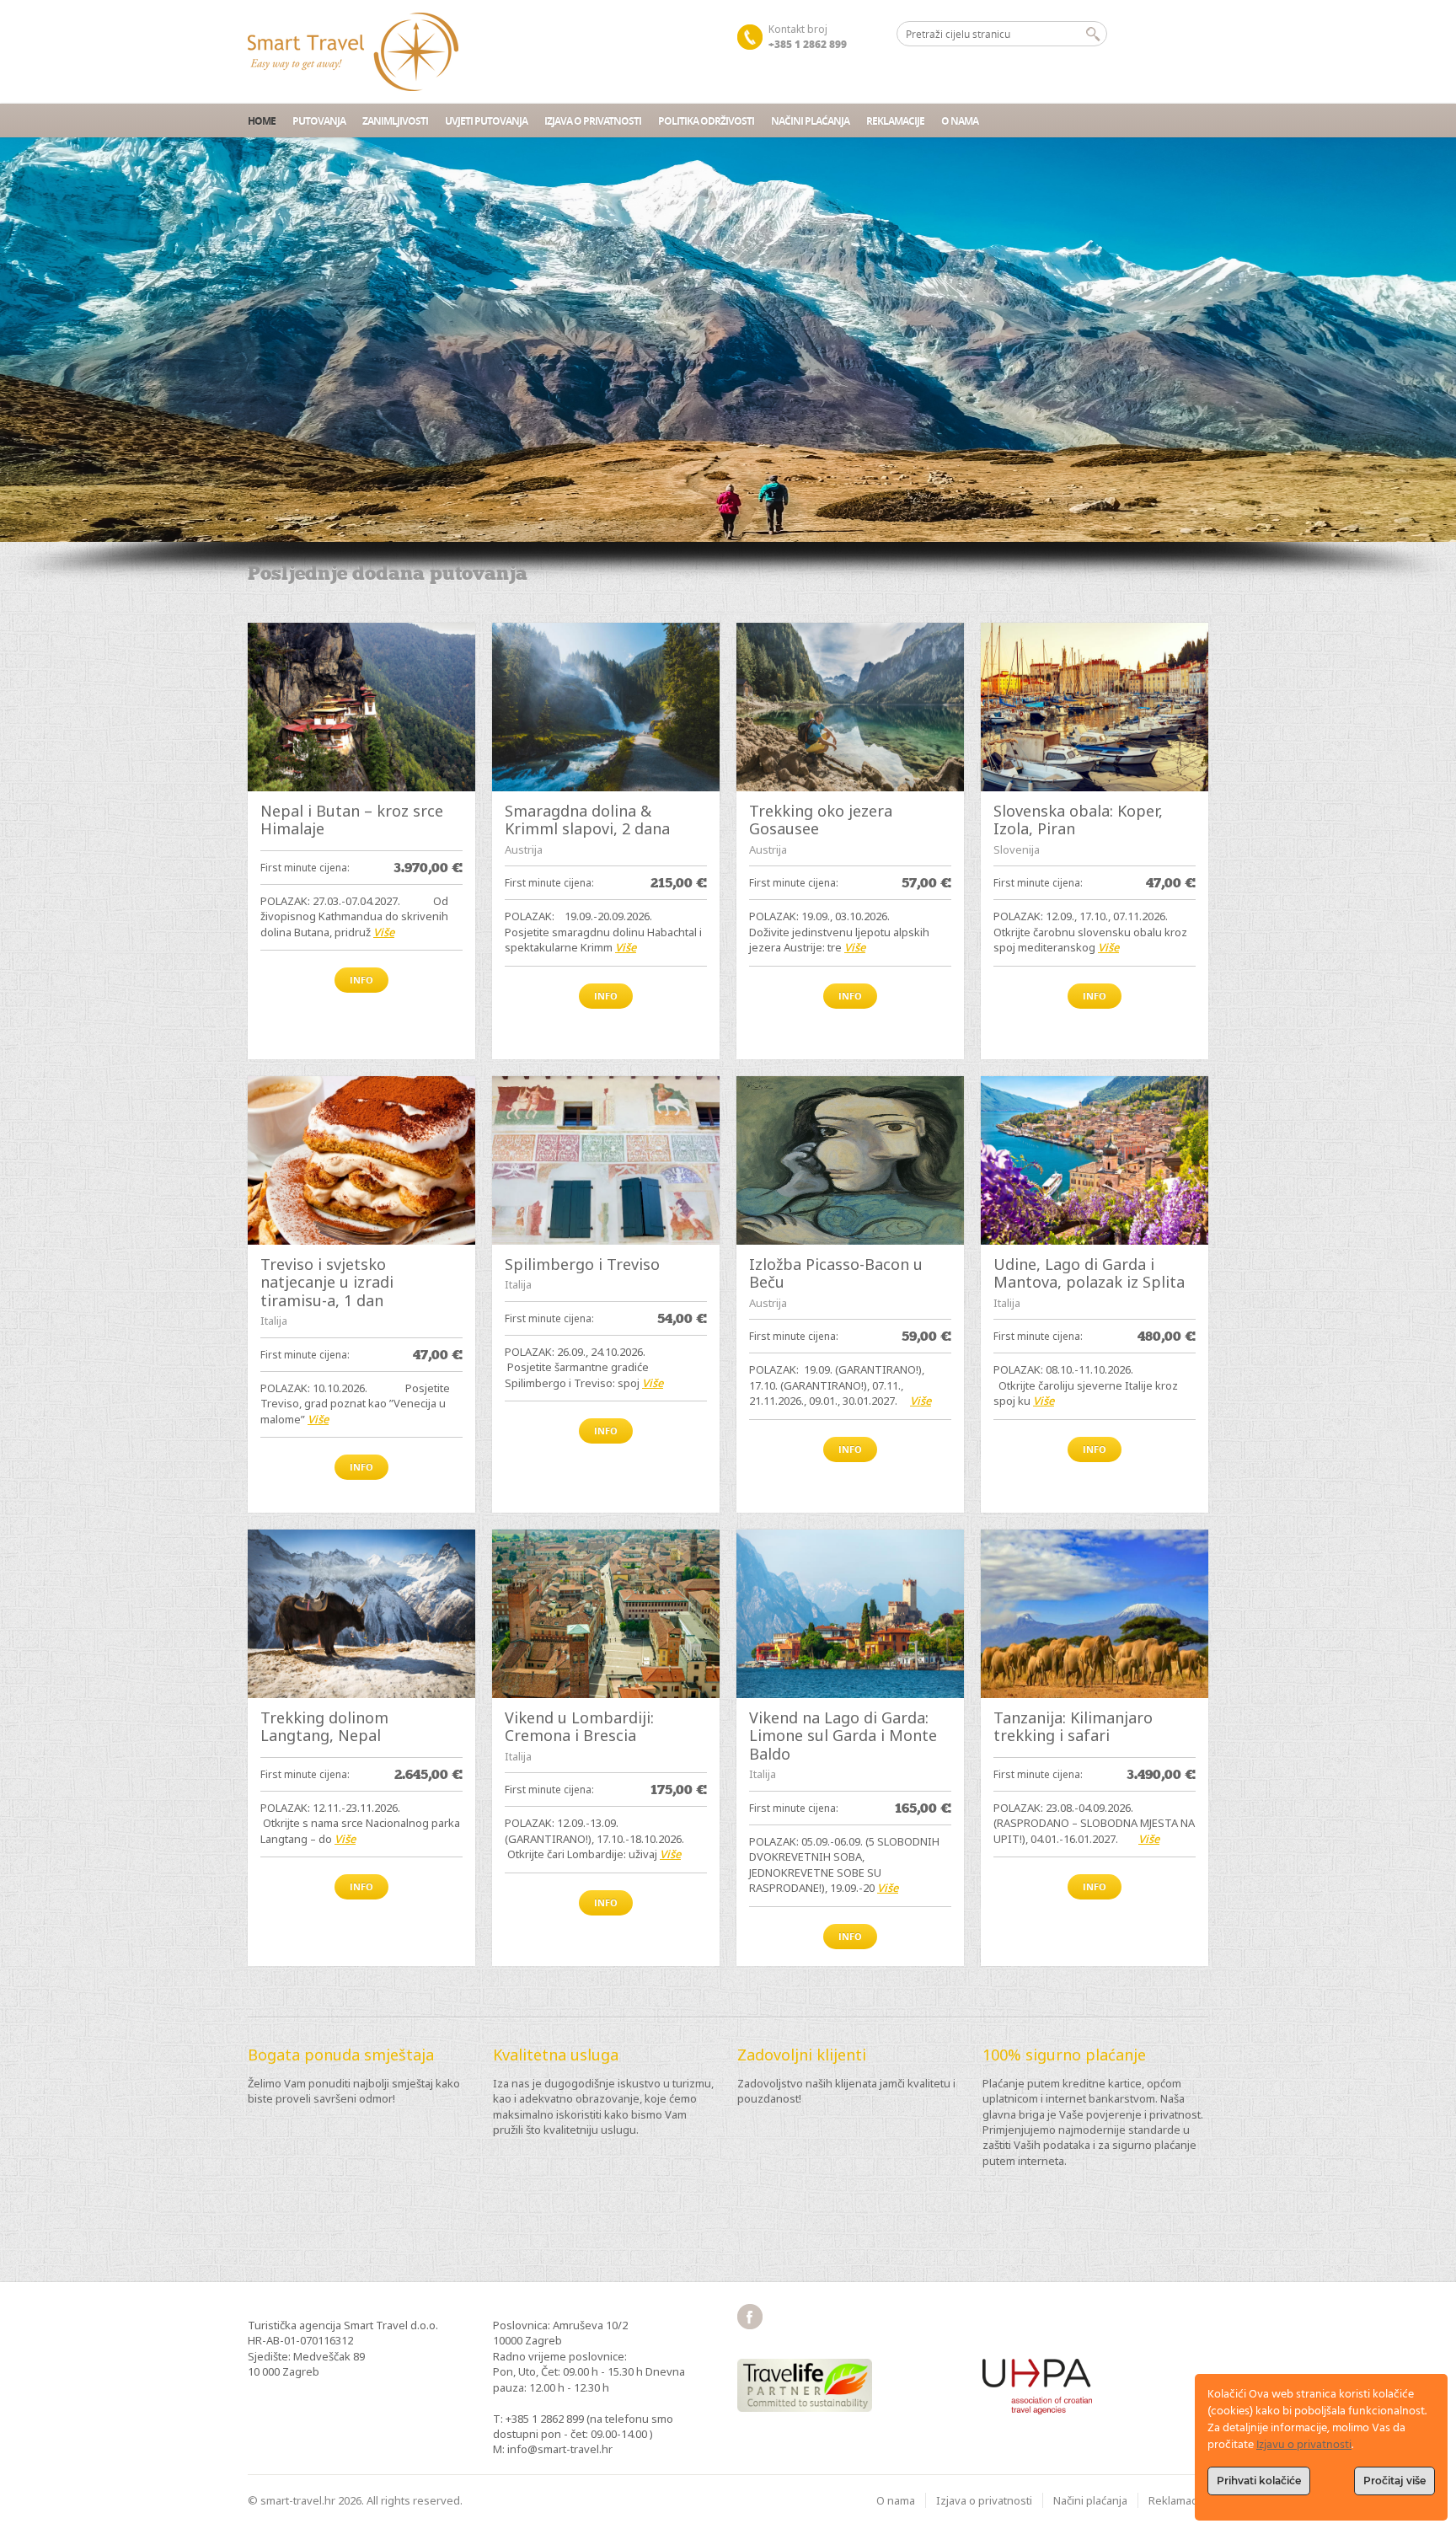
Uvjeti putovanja (486, 121)
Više (384, 932)
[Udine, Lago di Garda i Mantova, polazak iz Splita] (1095, 1160)
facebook (750, 2317)
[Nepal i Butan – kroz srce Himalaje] (361, 707)
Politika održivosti (706, 121)
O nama (960, 121)
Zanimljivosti (395, 121)
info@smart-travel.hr (560, 2449)
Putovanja (319, 121)
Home (262, 121)
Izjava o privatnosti (593, 121)
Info (361, 980)
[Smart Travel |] (353, 52)
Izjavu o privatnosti (1304, 2445)
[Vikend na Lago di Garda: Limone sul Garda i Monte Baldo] (850, 1614)
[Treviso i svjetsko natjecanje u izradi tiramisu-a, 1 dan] (361, 1160)
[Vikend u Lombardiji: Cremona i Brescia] (606, 1614)
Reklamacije (895, 121)
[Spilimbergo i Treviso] (606, 1160)
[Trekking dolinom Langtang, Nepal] (361, 1614)
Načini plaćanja (810, 121)
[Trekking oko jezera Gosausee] (850, 707)
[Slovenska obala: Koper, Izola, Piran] (1095, 707)
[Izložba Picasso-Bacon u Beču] (850, 1160)
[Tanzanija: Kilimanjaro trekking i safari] (1095, 1614)
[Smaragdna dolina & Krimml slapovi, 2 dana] (606, 707)
